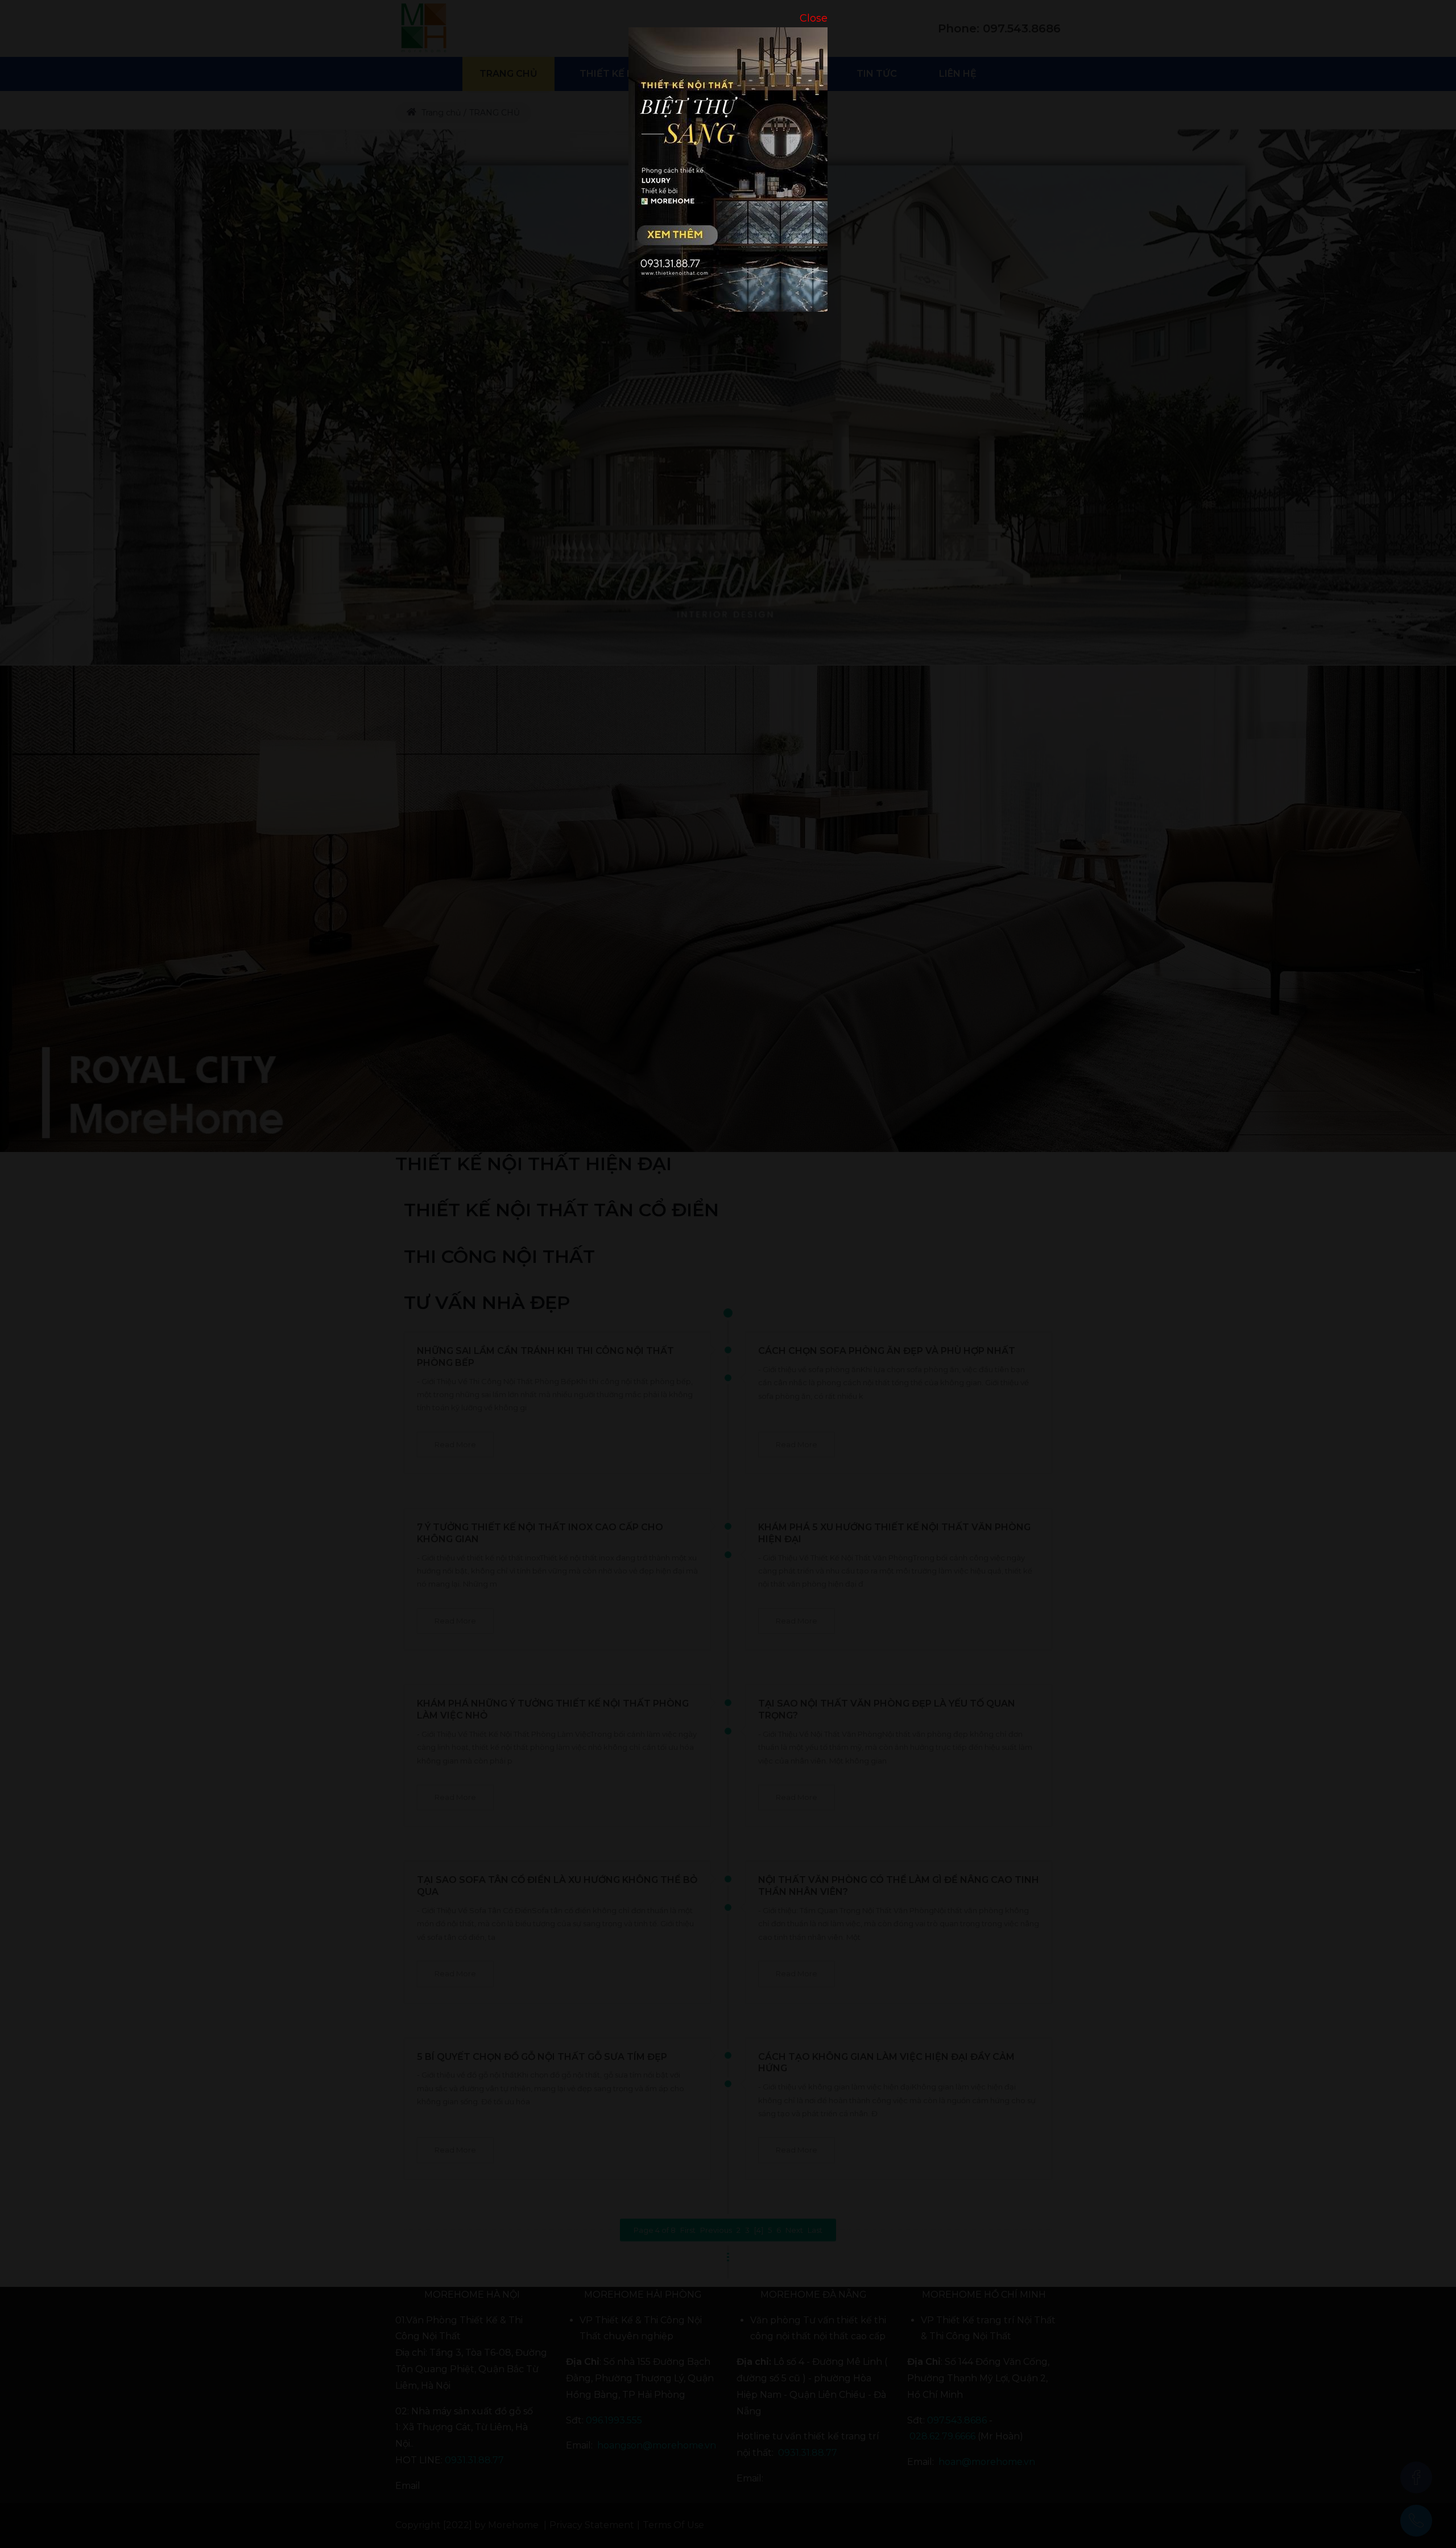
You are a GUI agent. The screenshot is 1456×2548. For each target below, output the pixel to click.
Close (814, 18)
